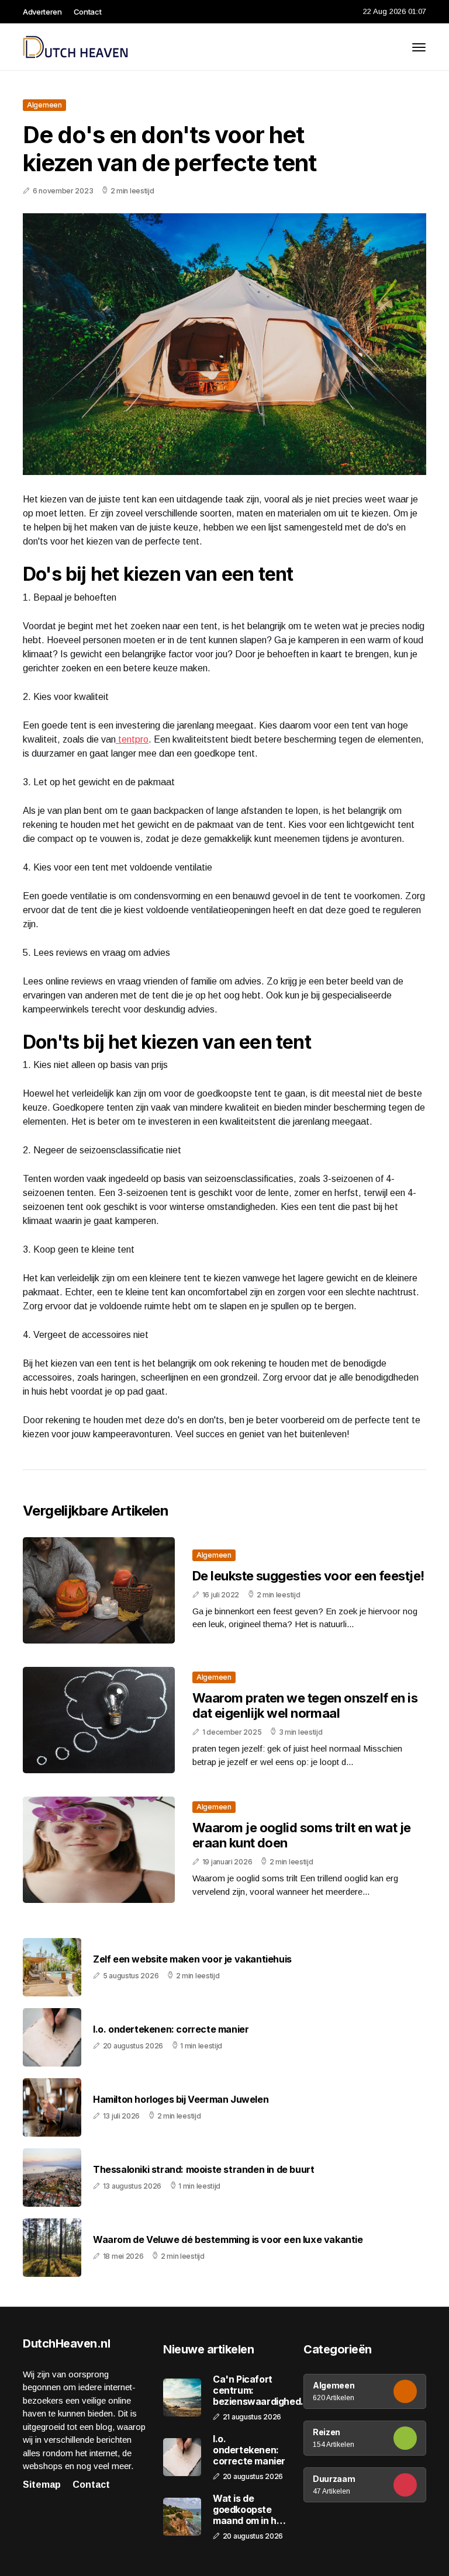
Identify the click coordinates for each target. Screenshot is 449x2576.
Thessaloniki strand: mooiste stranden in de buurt (203, 2170)
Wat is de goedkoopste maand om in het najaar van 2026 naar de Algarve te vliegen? (249, 2510)
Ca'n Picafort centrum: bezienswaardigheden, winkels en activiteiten (264, 2391)
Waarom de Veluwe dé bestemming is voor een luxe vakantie (228, 2240)
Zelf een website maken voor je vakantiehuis (192, 1959)
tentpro (132, 739)
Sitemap (42, 2485)
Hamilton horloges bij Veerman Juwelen (181, 2100)
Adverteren (42, 12)
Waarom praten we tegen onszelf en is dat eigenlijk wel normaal (305, 1705)
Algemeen (44, 105)
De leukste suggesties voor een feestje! (308, 1576)
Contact (88, 12)
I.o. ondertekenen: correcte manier (171, 2029)
